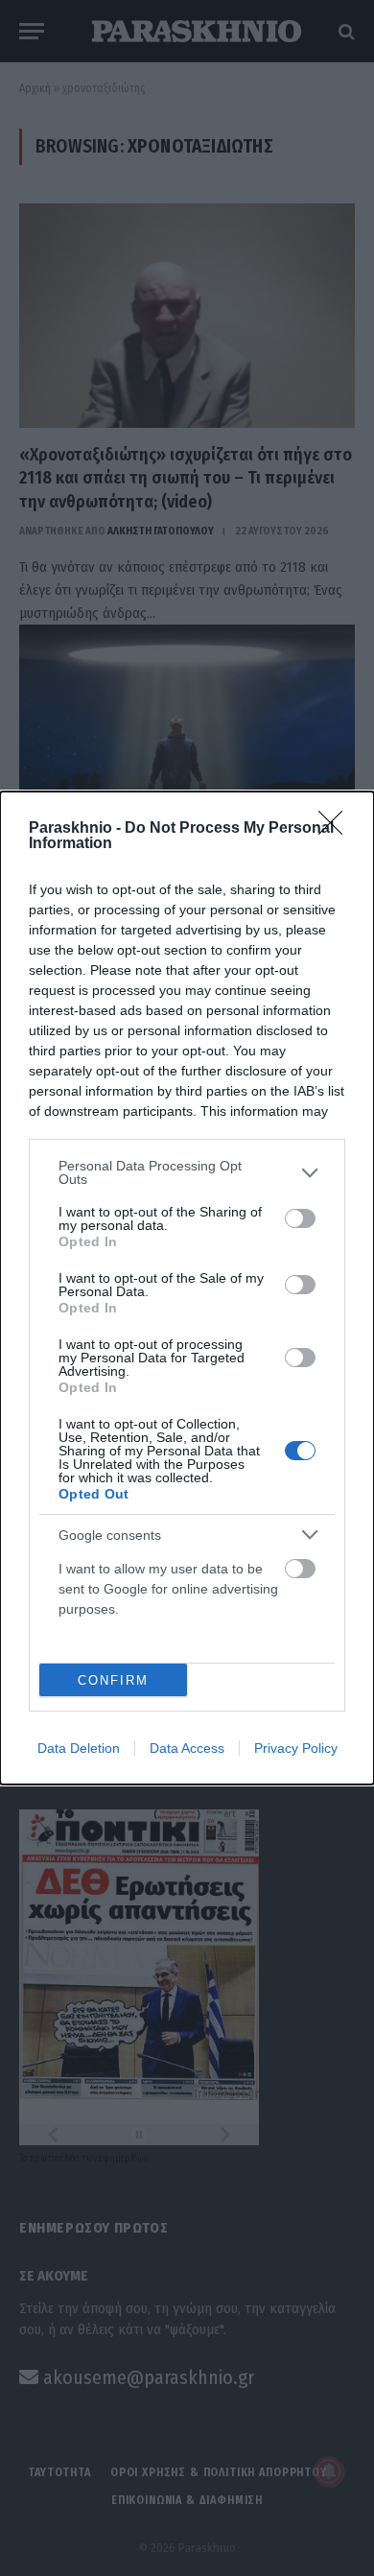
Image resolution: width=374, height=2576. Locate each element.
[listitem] (187, 1172)
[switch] (300, 1218)
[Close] (337, 829)
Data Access (187, 1748)
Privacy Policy (296, 1748)
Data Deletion (79, 1748)
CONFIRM (113, 1680)
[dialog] (187, 1288)
